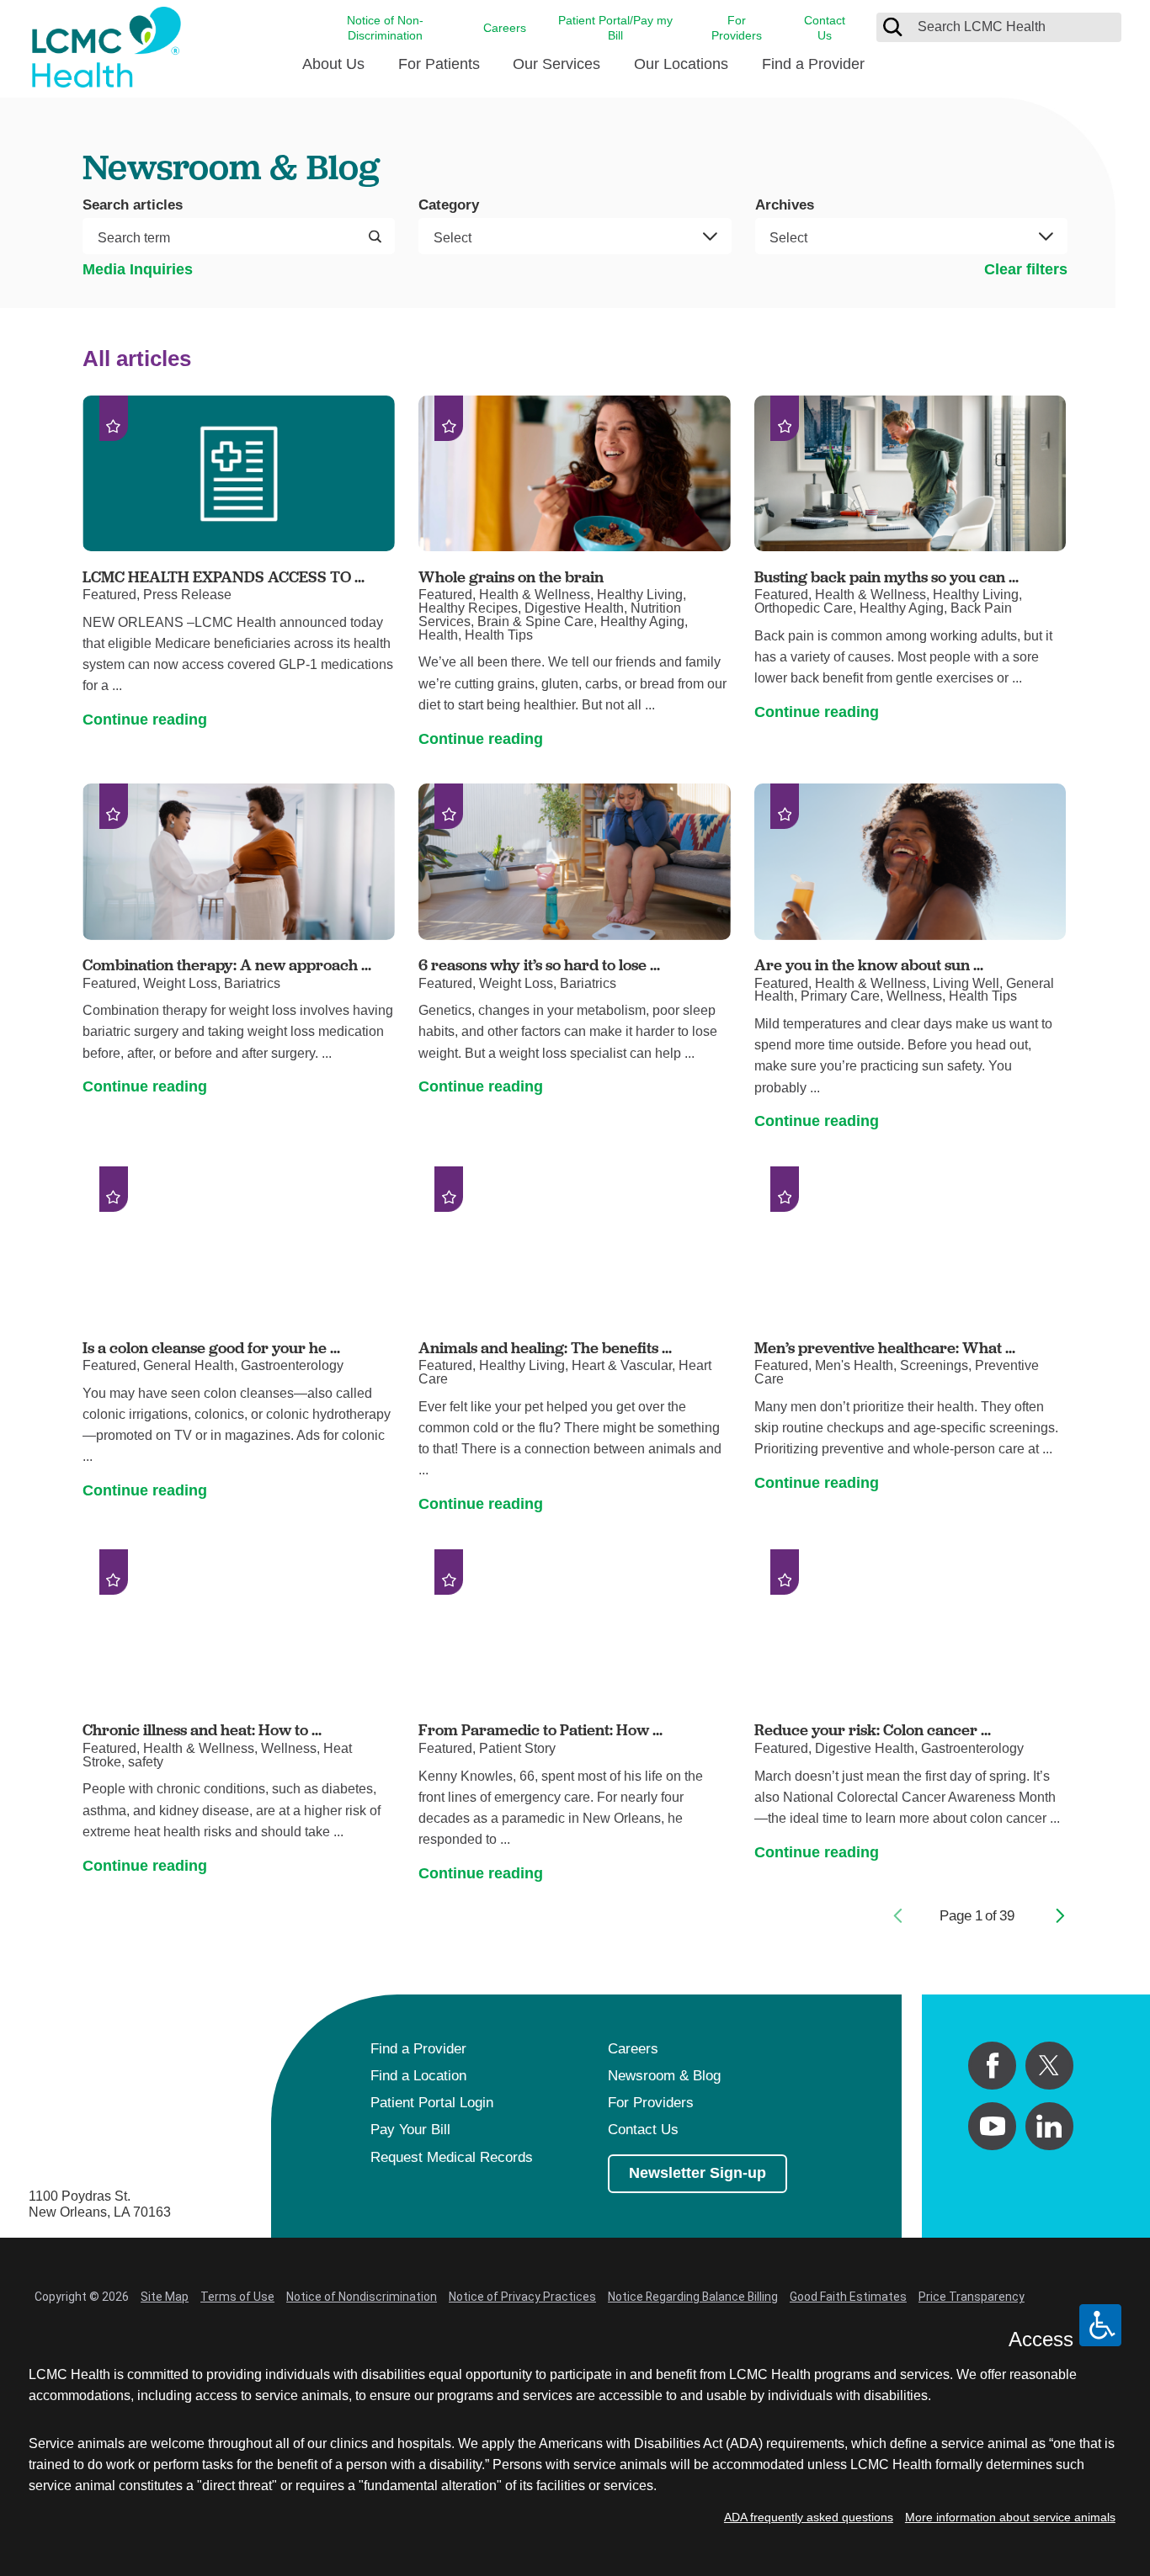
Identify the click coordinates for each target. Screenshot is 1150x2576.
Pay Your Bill (410, 2130)
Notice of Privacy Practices (522, 2297)
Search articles (133, 206)
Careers (505, 28)
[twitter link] (1049, 2066)
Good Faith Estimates (848, 2297)
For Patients (439, 64)
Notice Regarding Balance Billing (693, 2297)
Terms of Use (237, 2297)
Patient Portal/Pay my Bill (615, 28)
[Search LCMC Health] (892, 27)
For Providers (737, 28)
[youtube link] (992, 2126)
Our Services (556, 64)
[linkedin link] (1049, 2126)
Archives (785, 206)
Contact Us (825, 28)
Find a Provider (813, 64)
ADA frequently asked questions (809, 2517)
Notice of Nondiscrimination (362, 2297)
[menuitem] (333, 71)
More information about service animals (1010, 2517)
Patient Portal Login (432, 2103)
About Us (333, 64)
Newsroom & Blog (664, 2076)
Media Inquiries (138, 269)
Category (449, 206)
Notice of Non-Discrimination (385, 28)
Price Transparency (972, 2297)
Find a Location (418, 2076)
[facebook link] (992, 2066)
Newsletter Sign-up (697, 2173)
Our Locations (681, 64)
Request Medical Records (452, 2157)
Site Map (165, 2297)
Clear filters (1026, 269)
